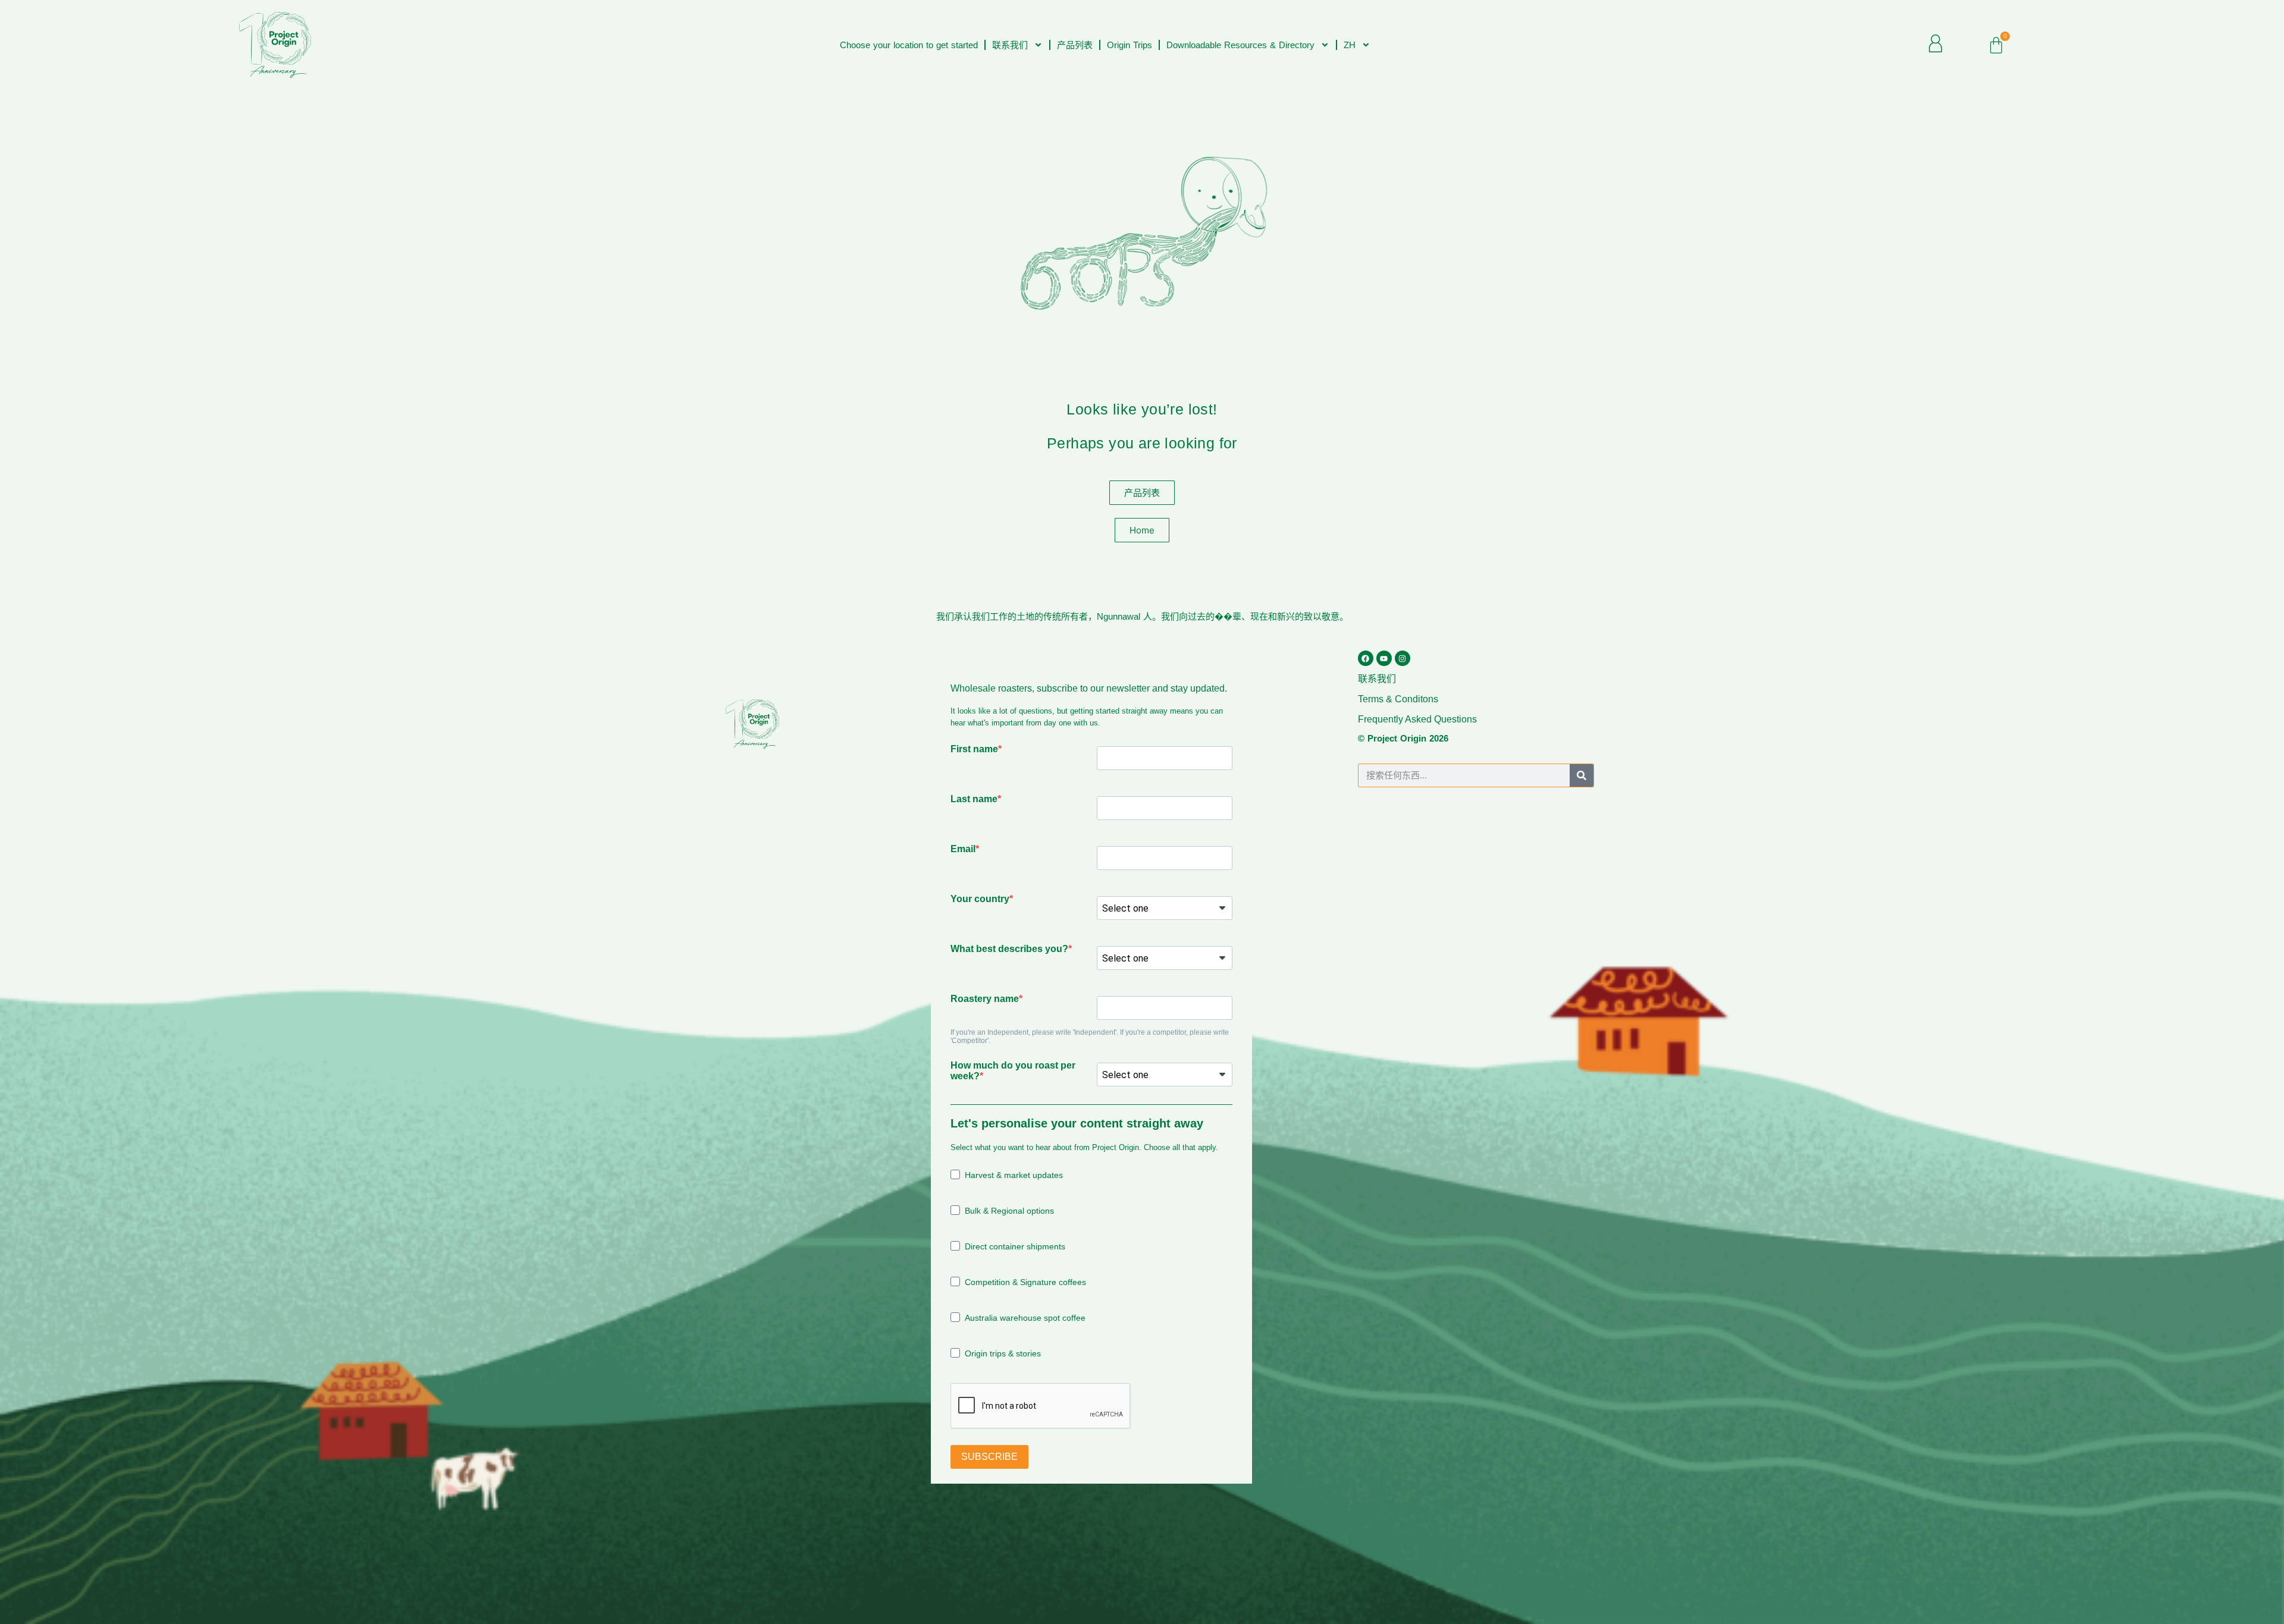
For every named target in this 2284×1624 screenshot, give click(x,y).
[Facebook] (1366, 658)
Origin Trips (1130, 45)
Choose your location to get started (909, 45)
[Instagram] (1403, 658)
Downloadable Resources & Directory (1240, 45)
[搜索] (1582, 775)
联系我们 (1010, 45)
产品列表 (1075, 45)
